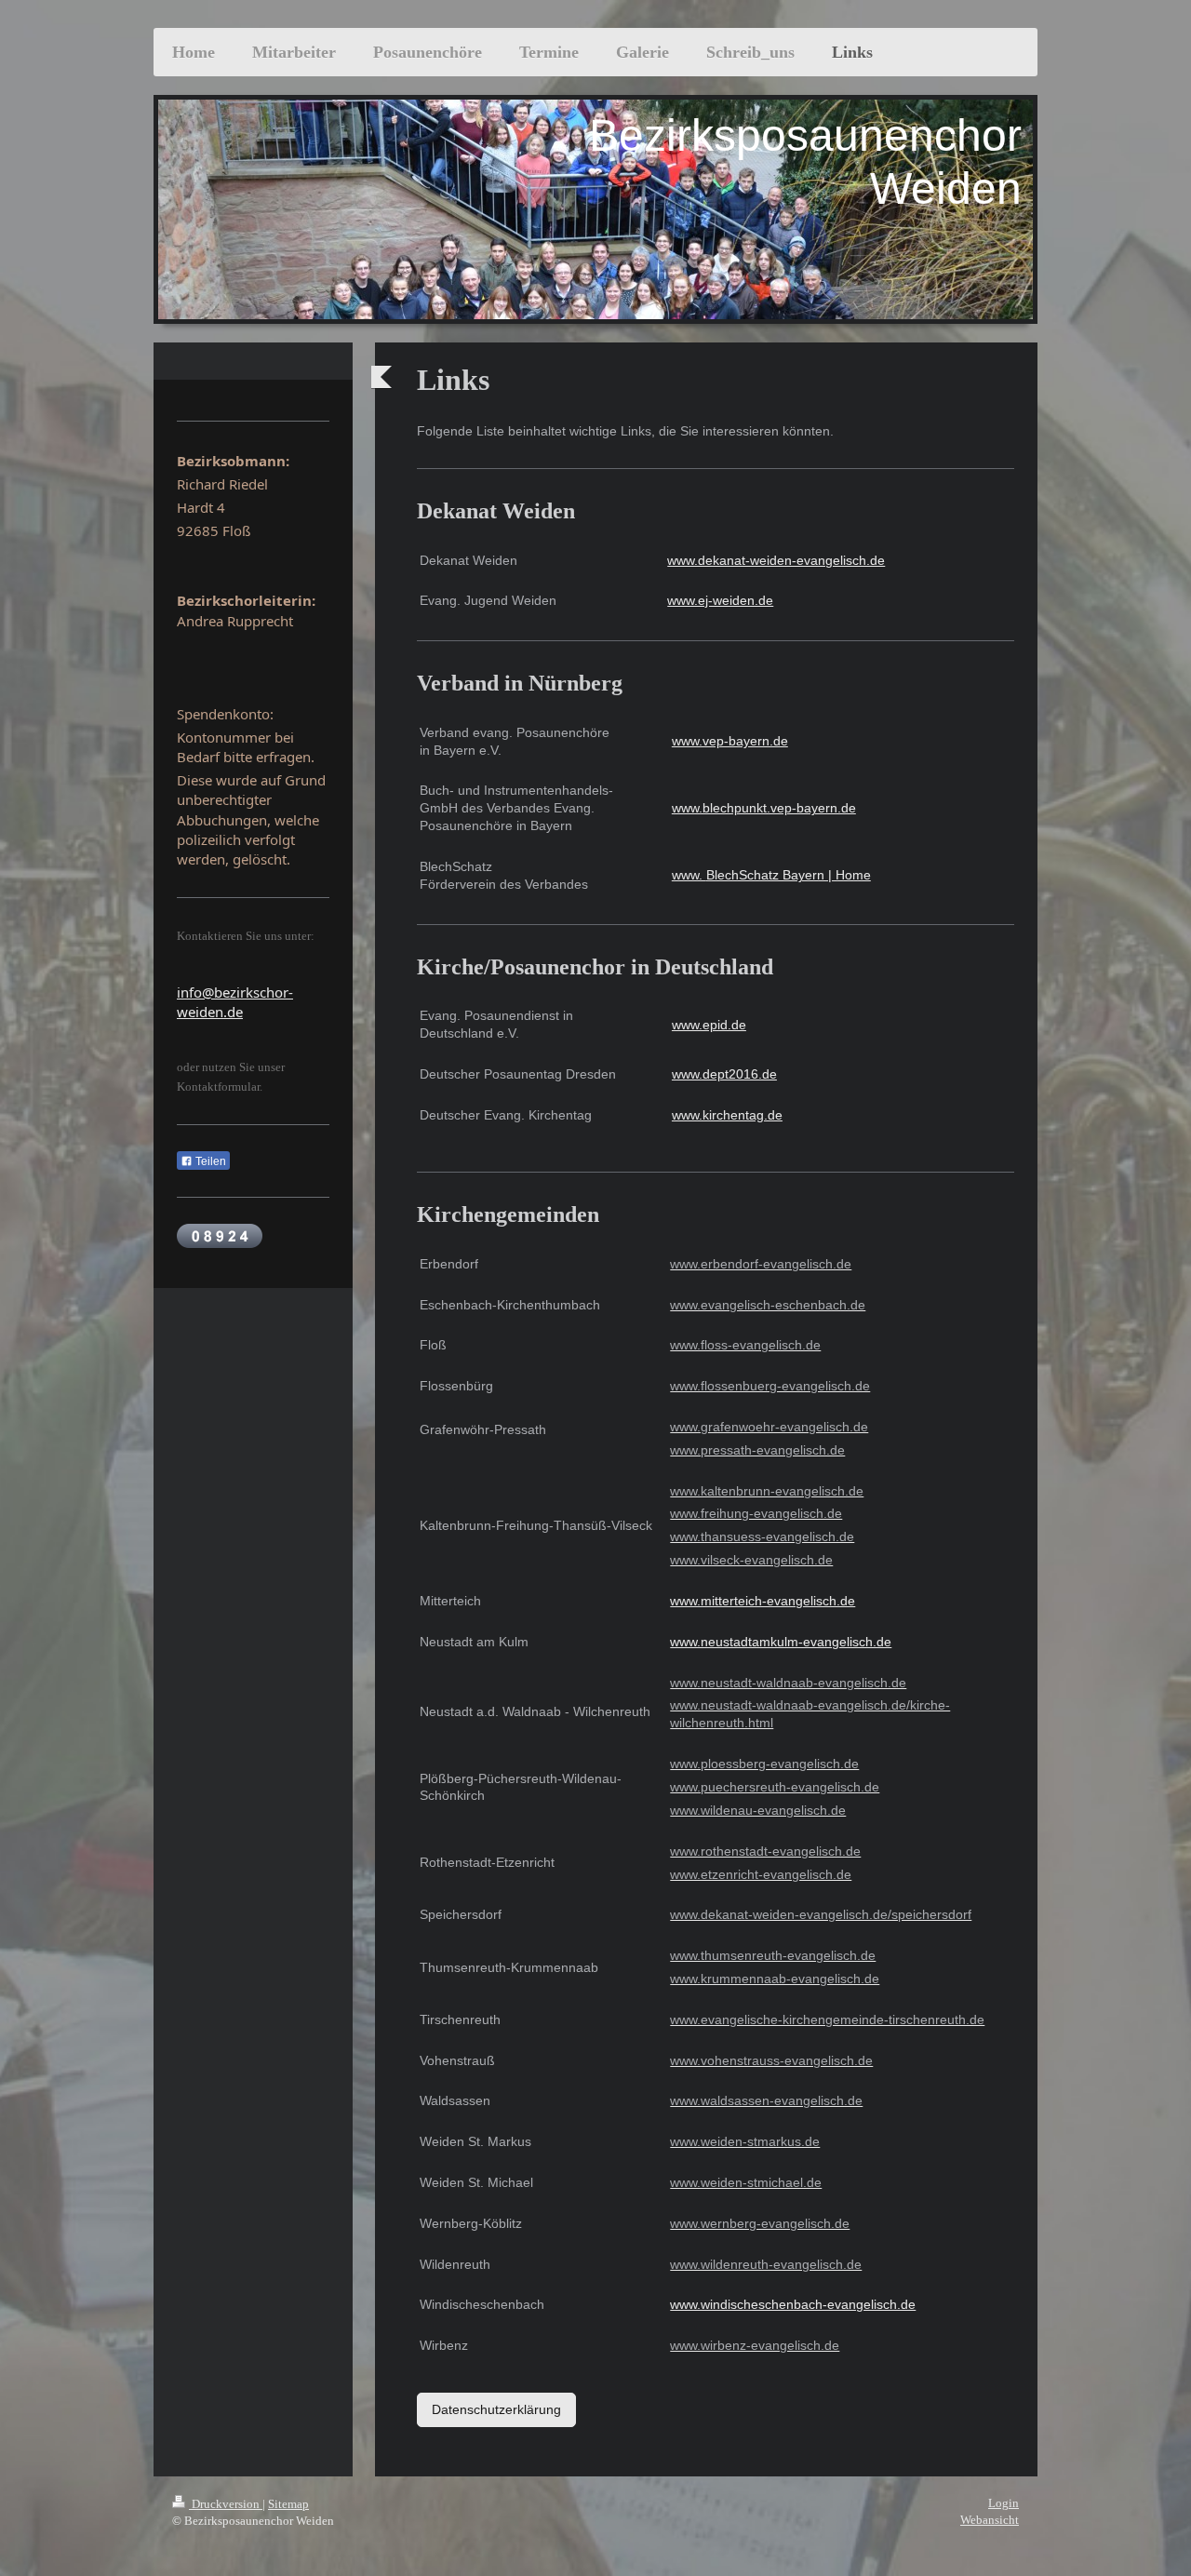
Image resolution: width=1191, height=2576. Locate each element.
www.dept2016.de (724, 1074)
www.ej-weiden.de (720, 600)
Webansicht (990, 2520)
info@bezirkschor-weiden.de (235, 1002)
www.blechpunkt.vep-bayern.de (764, 808)
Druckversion (226, 2504)
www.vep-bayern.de (730, 741)
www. (689, 875)
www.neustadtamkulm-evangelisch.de (781, 1642)
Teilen (209, 1161)
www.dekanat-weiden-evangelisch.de (776, 560)
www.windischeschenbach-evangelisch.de (793, 2304)
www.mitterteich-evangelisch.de (763, 1601)
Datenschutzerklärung (496, 2409)
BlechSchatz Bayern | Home (789, 875)
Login (1004, 2503)
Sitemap (288, 2504)
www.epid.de (709, 1025)
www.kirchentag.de (727, 1115)
